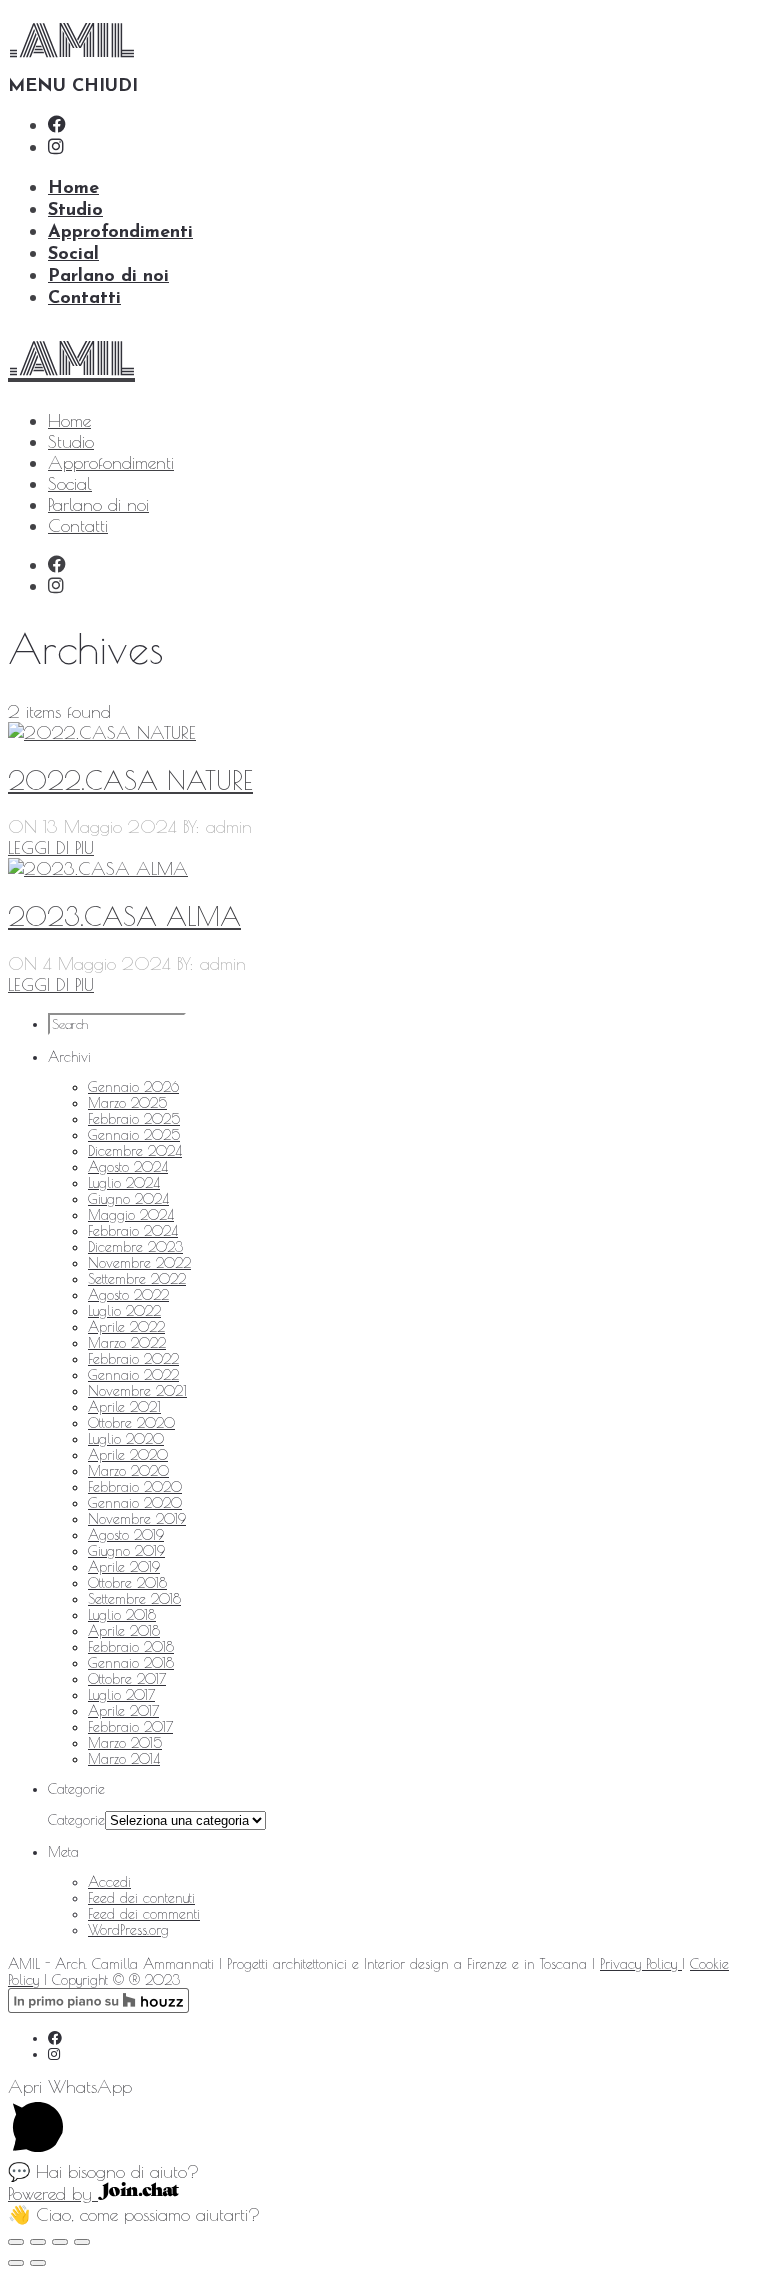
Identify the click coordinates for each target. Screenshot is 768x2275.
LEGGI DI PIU (51, 984)
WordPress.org (128, 1930)
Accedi (109, 1882)
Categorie (76, 1820)
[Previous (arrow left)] (16, 2263)
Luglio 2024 (124, 1183)
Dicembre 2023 (135, 1247)
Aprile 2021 (124, 1407)
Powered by (53, 2193)
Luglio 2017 (121, 1695)
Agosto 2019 (126, 1535)
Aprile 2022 (126, 1327)
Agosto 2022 (128, 1295)
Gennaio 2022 (133, 1375)
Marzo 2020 (128, 1471)
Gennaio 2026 (133, 1087)
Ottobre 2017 (127, 1679)
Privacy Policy (641, 1964)
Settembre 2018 (134, 1599)
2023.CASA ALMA (124, 916)
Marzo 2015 (125, 1743)
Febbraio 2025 (134, 1119)
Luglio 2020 (126, 1439)
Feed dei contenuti (141, 1898)
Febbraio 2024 (133, 1231)
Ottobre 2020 (131, 1423)
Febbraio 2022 (133, 1359)
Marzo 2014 (124, 1759)
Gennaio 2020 (135, 1503)
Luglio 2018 (122, 1615)
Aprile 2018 (124, 1631)
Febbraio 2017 (130, 1727)
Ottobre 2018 (127, 1583)
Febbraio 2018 (131, 1647)
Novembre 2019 (137, 1519)
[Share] (38, 2242)
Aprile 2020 (128, 1455)
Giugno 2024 (128, 1199)
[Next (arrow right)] (38, 2263)
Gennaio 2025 (134, 1135)
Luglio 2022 (124, 1311)
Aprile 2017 (123, 1711)
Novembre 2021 (137, 1391)
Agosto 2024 (128, 1167)
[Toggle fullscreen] (60, 2242)
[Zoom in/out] (82, 2242)
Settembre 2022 (137, 1279)
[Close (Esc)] (16, 2242)
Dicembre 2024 (135, 1151)
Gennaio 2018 (131, 1663)
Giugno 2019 (126, 1551)
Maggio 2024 (131, 1215)
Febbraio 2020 (135, 1487)
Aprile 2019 (124, 1567)
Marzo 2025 (127, 1103)
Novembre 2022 (139, 1263)
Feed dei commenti (144, 1914)
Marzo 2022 (127, 1343)
